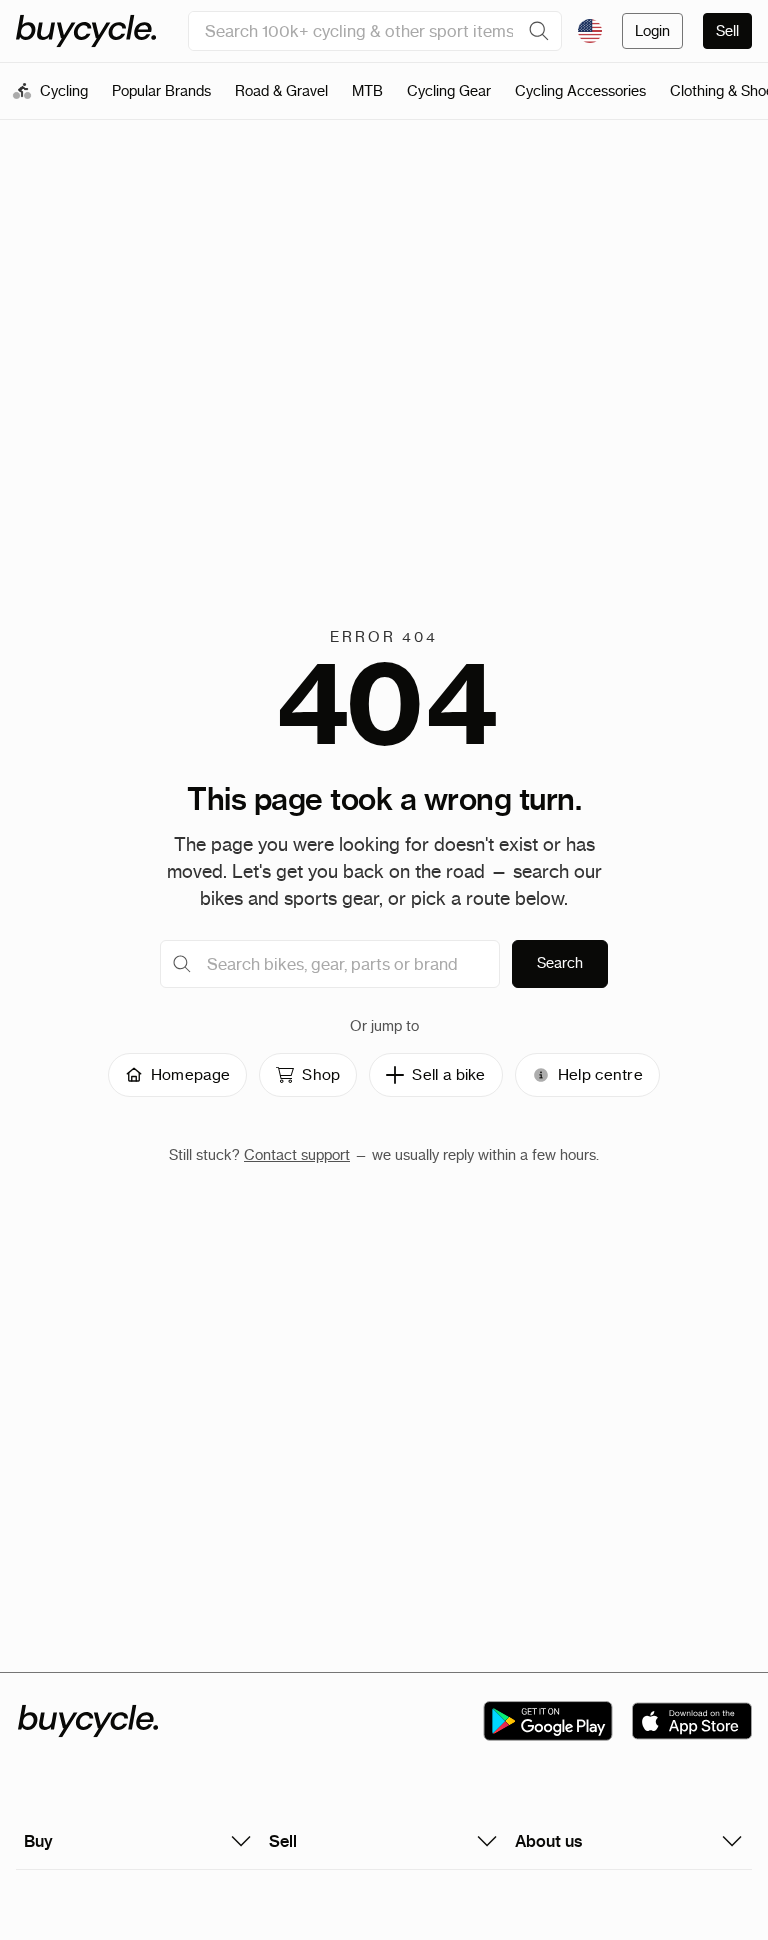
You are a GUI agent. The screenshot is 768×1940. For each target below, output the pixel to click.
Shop (321, 1074)
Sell (727, 31)
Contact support (297, 1155)
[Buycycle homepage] (86, 31)
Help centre (600, 1074)
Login (652, 31)
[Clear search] (539, 31)
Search (560, 963)
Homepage (190, 1074)
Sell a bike (448, 1074)
